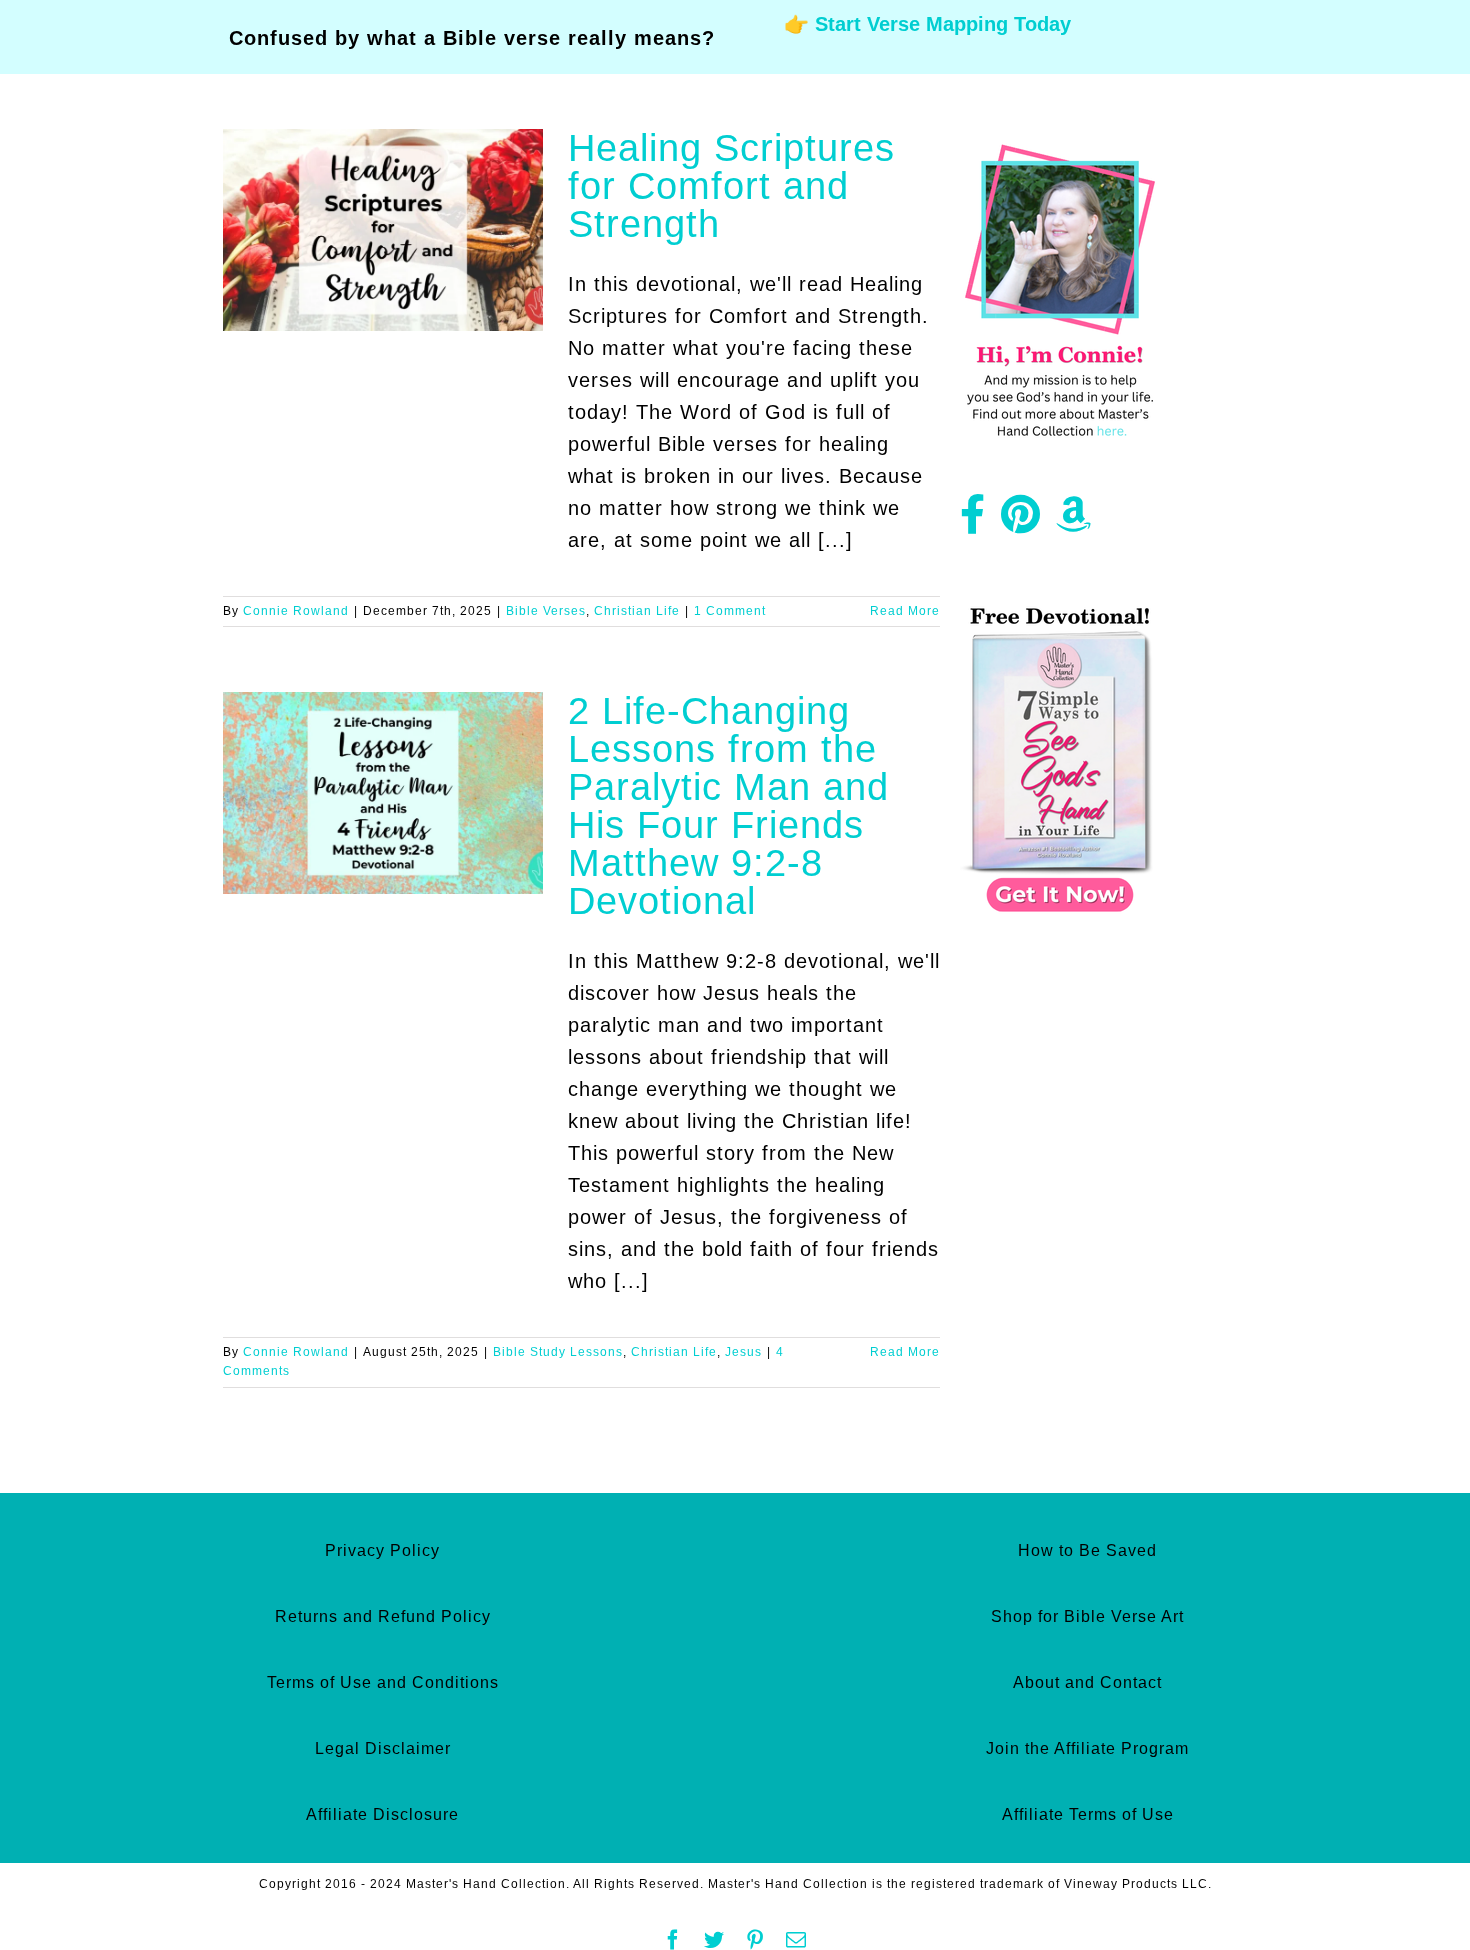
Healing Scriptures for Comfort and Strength (731, 186)
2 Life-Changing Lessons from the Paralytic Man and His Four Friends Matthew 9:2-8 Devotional (728, 806)
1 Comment (730, 611)
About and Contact (1087, 1682)
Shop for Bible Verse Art (1087, 1616)
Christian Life (637, 611)
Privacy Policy (382, 1550)
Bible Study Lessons (558, 1352)
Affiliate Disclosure (382, 1814)
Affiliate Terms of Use (1088, 1814)
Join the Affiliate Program (1087, 1748)
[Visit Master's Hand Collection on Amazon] (1074, 522)
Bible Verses (546, 611)
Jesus (743, 1352)
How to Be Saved (1087, 1550)
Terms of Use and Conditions (383, 1682)
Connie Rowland (296, 611)
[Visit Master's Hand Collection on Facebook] (973, 522)
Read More (905, 611)
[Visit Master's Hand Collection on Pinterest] (1021, 522)
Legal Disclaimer (383, 1748)
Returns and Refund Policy (383, 1616)
